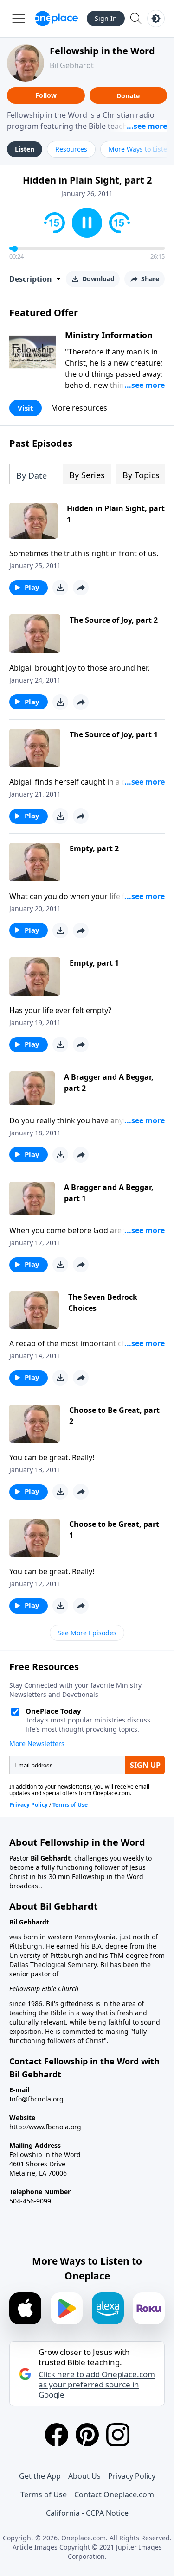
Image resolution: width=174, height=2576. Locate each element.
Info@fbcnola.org (36, 2099)
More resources (79, 408)
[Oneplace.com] (56, 19)
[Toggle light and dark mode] (156, 19)
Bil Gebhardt (72, 65)
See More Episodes (87, 1633)
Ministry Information (109, 335)
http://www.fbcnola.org (45, 2127)
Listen (25, 149)
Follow (46, 95)
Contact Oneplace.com (114, 2494)
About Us (84, 2476)
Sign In (106, 18)
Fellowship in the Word (102, 51)
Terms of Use (44, 2494)
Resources (71, 149)
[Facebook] (57, 2435)
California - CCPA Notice (87, 2513)
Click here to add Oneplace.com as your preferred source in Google (97, 2385)
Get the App (40, 2476)
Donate (128, 96)
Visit (26, 408)
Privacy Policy (132, 2476)
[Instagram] (118, 2435)
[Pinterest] (87, 2435)
